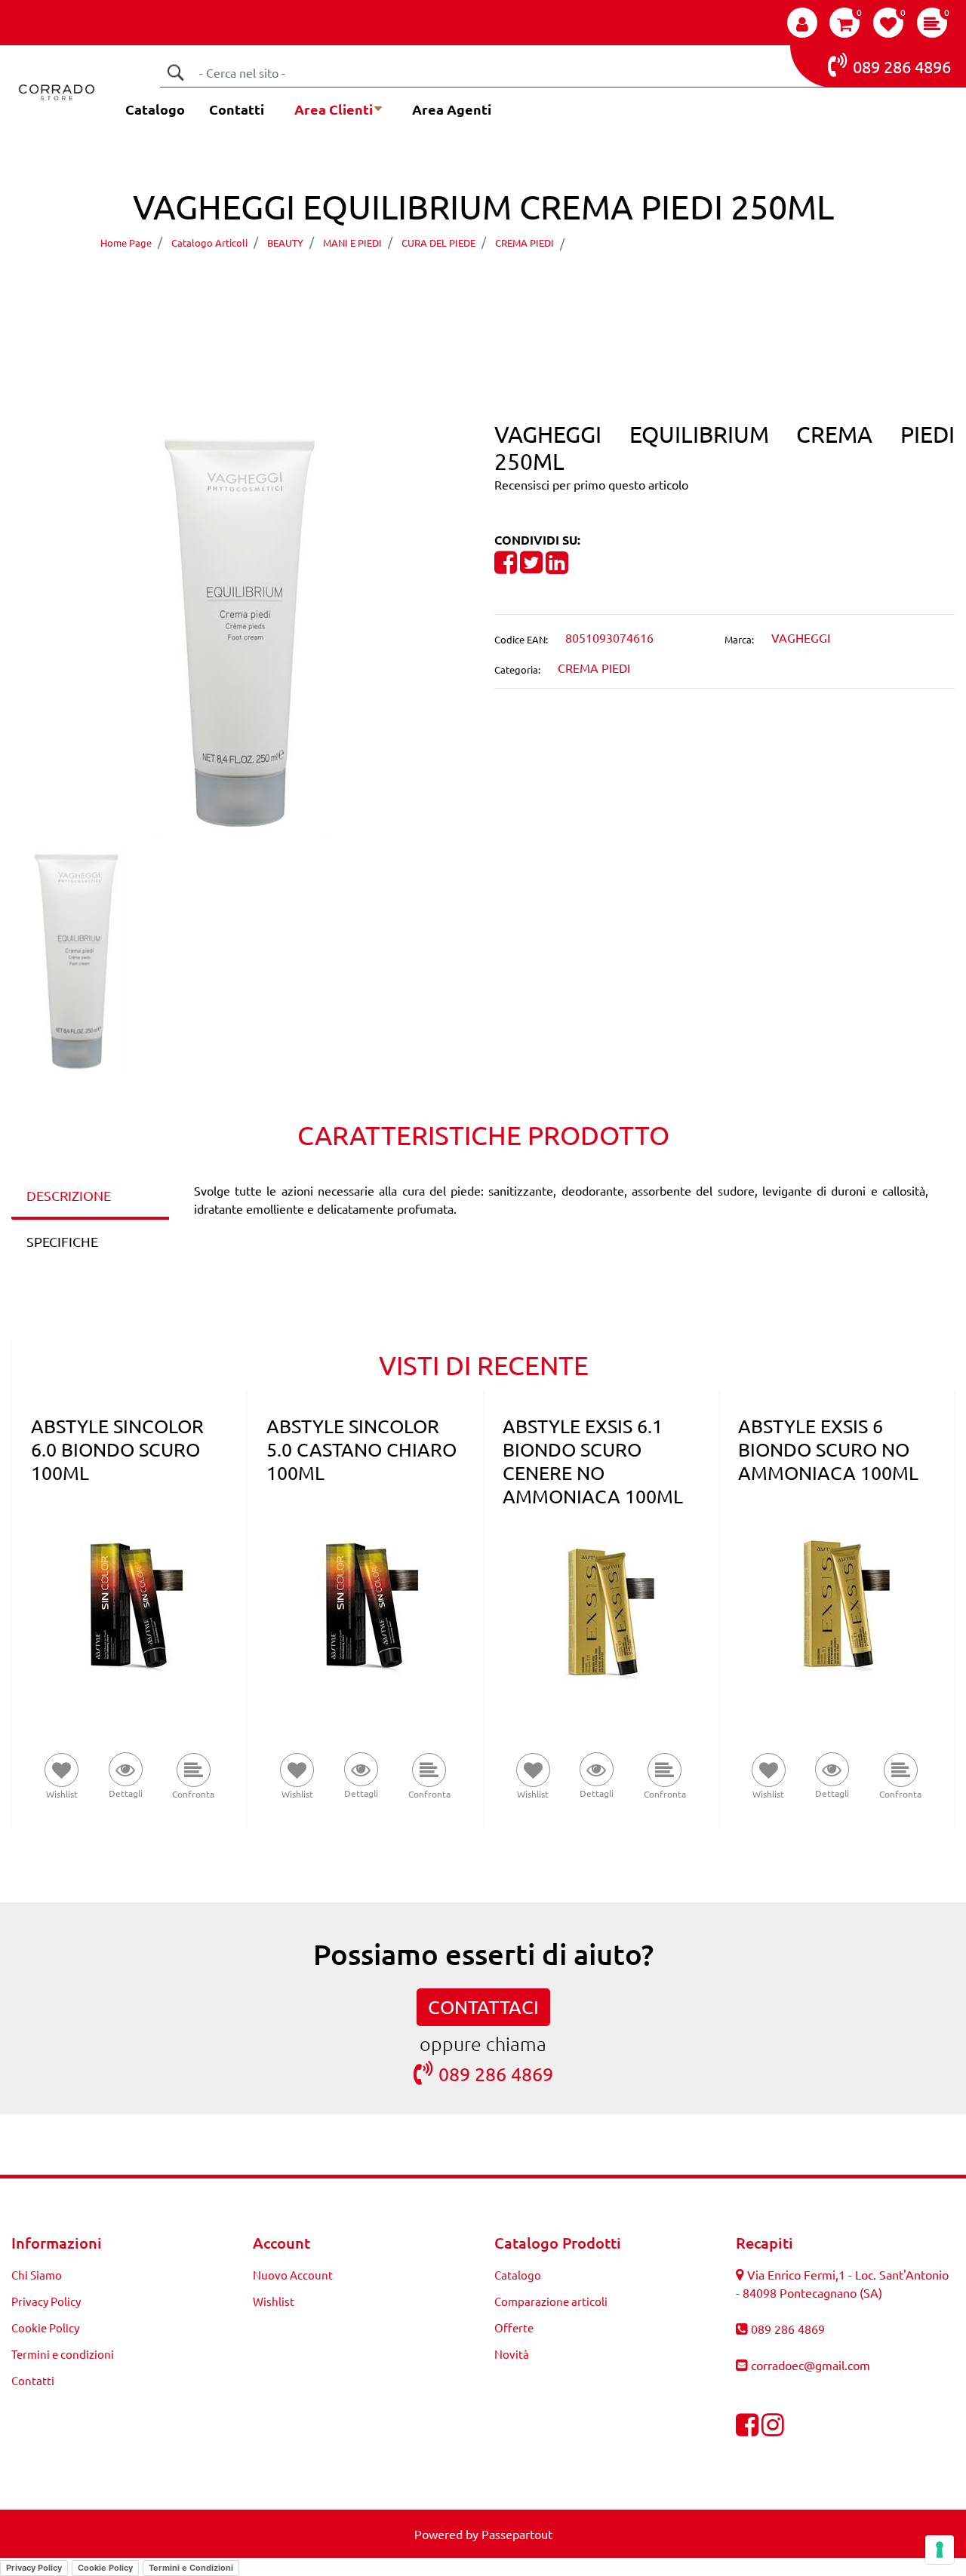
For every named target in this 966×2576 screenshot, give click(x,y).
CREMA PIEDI (525, 243)
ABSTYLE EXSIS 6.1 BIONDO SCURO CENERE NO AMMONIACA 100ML (593, 1461)
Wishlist (274, 2301)
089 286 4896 (902, 66)
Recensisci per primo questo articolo (591, 484)
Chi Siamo (37, 2275)
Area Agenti (452, 109)
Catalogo (155, 109)
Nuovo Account (293, 2275)
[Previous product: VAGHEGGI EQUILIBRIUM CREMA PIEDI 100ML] (455, 286)
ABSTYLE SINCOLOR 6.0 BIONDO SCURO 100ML (117, 1449)
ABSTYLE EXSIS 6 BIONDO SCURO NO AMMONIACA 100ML (828, 1449)
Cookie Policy (45, 2327)
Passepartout (517, 2534)
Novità (512, 2354)
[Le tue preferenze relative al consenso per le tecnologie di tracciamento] (940, 2550)
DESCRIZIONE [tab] (69, 1195)
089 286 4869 (496, 2074)
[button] (175, 72)
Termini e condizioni (63, 2354)
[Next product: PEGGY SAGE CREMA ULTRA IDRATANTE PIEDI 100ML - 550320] (511, 286)
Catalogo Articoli (209, 243)
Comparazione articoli (551, 2301)
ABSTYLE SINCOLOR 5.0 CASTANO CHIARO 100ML (361, 1449)
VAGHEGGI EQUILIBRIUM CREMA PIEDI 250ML (714, 243)
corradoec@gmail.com (811, 2365)
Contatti (237, 109)
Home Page (126, 243)
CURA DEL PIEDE (438, 243)
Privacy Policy (46, 2301)
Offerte (514, 2327)
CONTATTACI (483, 2007)
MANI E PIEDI (352, 243)
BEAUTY (285, 243)
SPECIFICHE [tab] (62, 1241)
